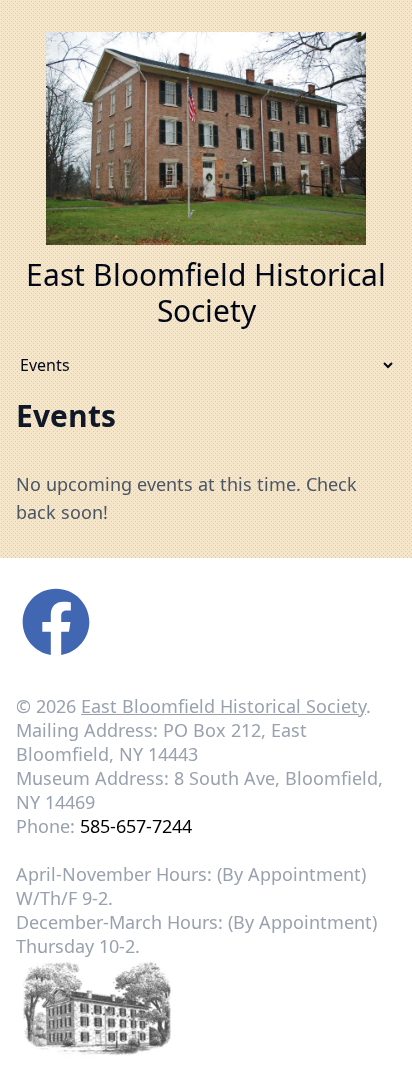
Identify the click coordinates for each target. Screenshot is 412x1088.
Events (66, 415)
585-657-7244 (136, 826)
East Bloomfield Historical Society (223, 706)
